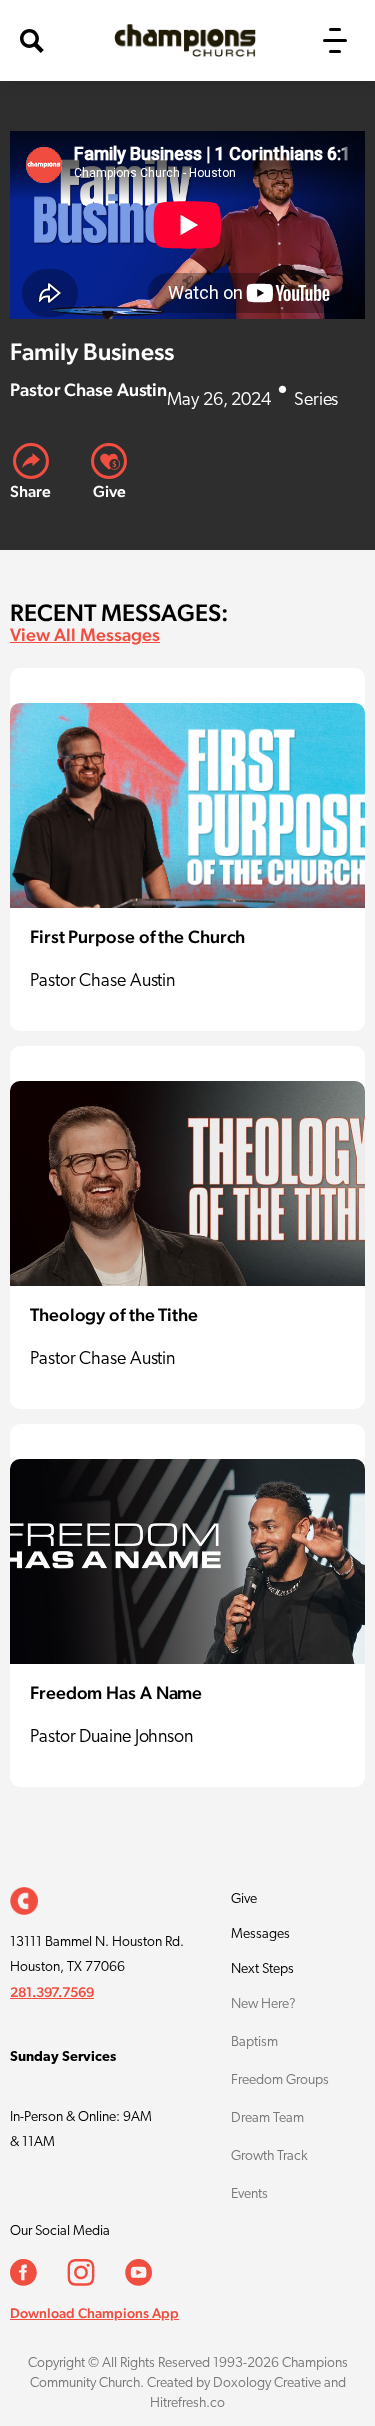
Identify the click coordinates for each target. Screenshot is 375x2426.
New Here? (263, 2004)
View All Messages (85, 634)
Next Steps (262, 1969)
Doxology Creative (267, 2383)
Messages (260, 1934)
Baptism (254, 2042)
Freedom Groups (280, 2080)
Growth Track (269, 2156)
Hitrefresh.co (187, 2403)
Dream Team (267, 2118)
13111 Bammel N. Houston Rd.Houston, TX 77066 (97, 1955)
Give (244, 1899)
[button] (335, 40)
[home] (180, 40)
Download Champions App (94, 2313)
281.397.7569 (52, 1992)
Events (249, 2194)
